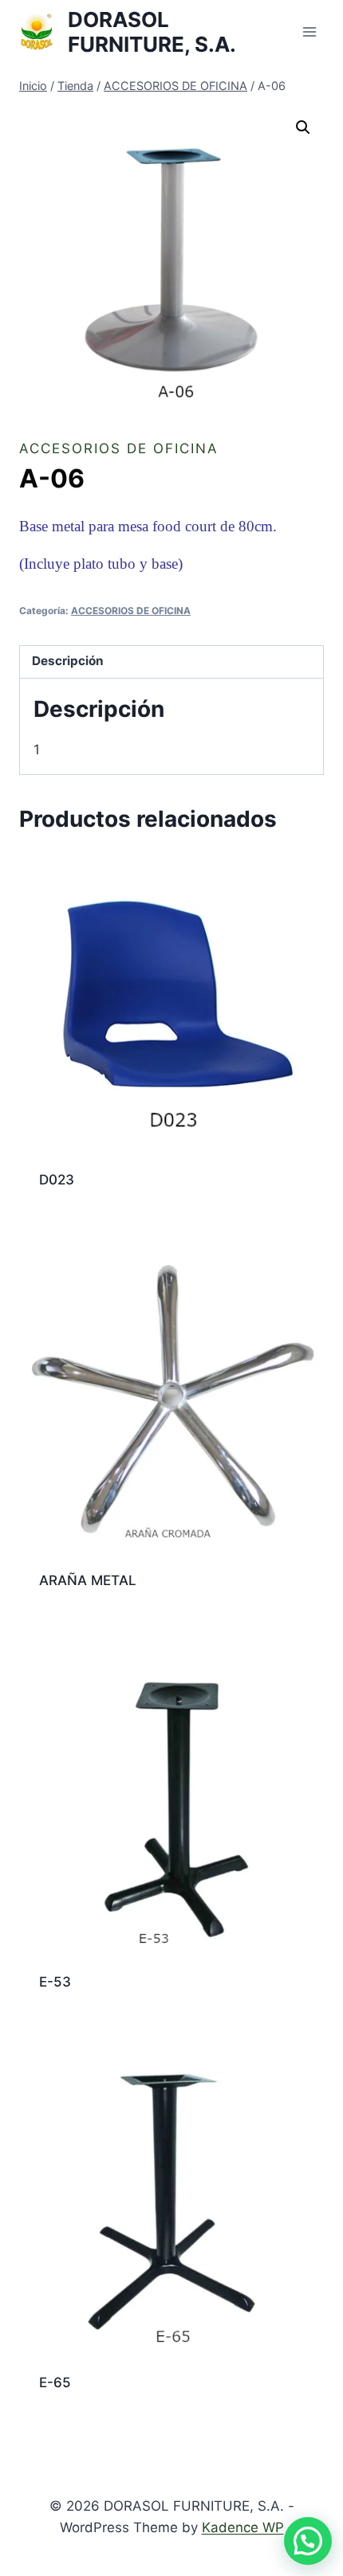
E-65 (55, 2382)
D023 (57, 1180)
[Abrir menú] (309, 31)
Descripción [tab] (68, 661)
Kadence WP (243, 2527)
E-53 (55, 1982)
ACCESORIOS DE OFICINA (119, 448)
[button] (303, 127)
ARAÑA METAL (88, 1580)
